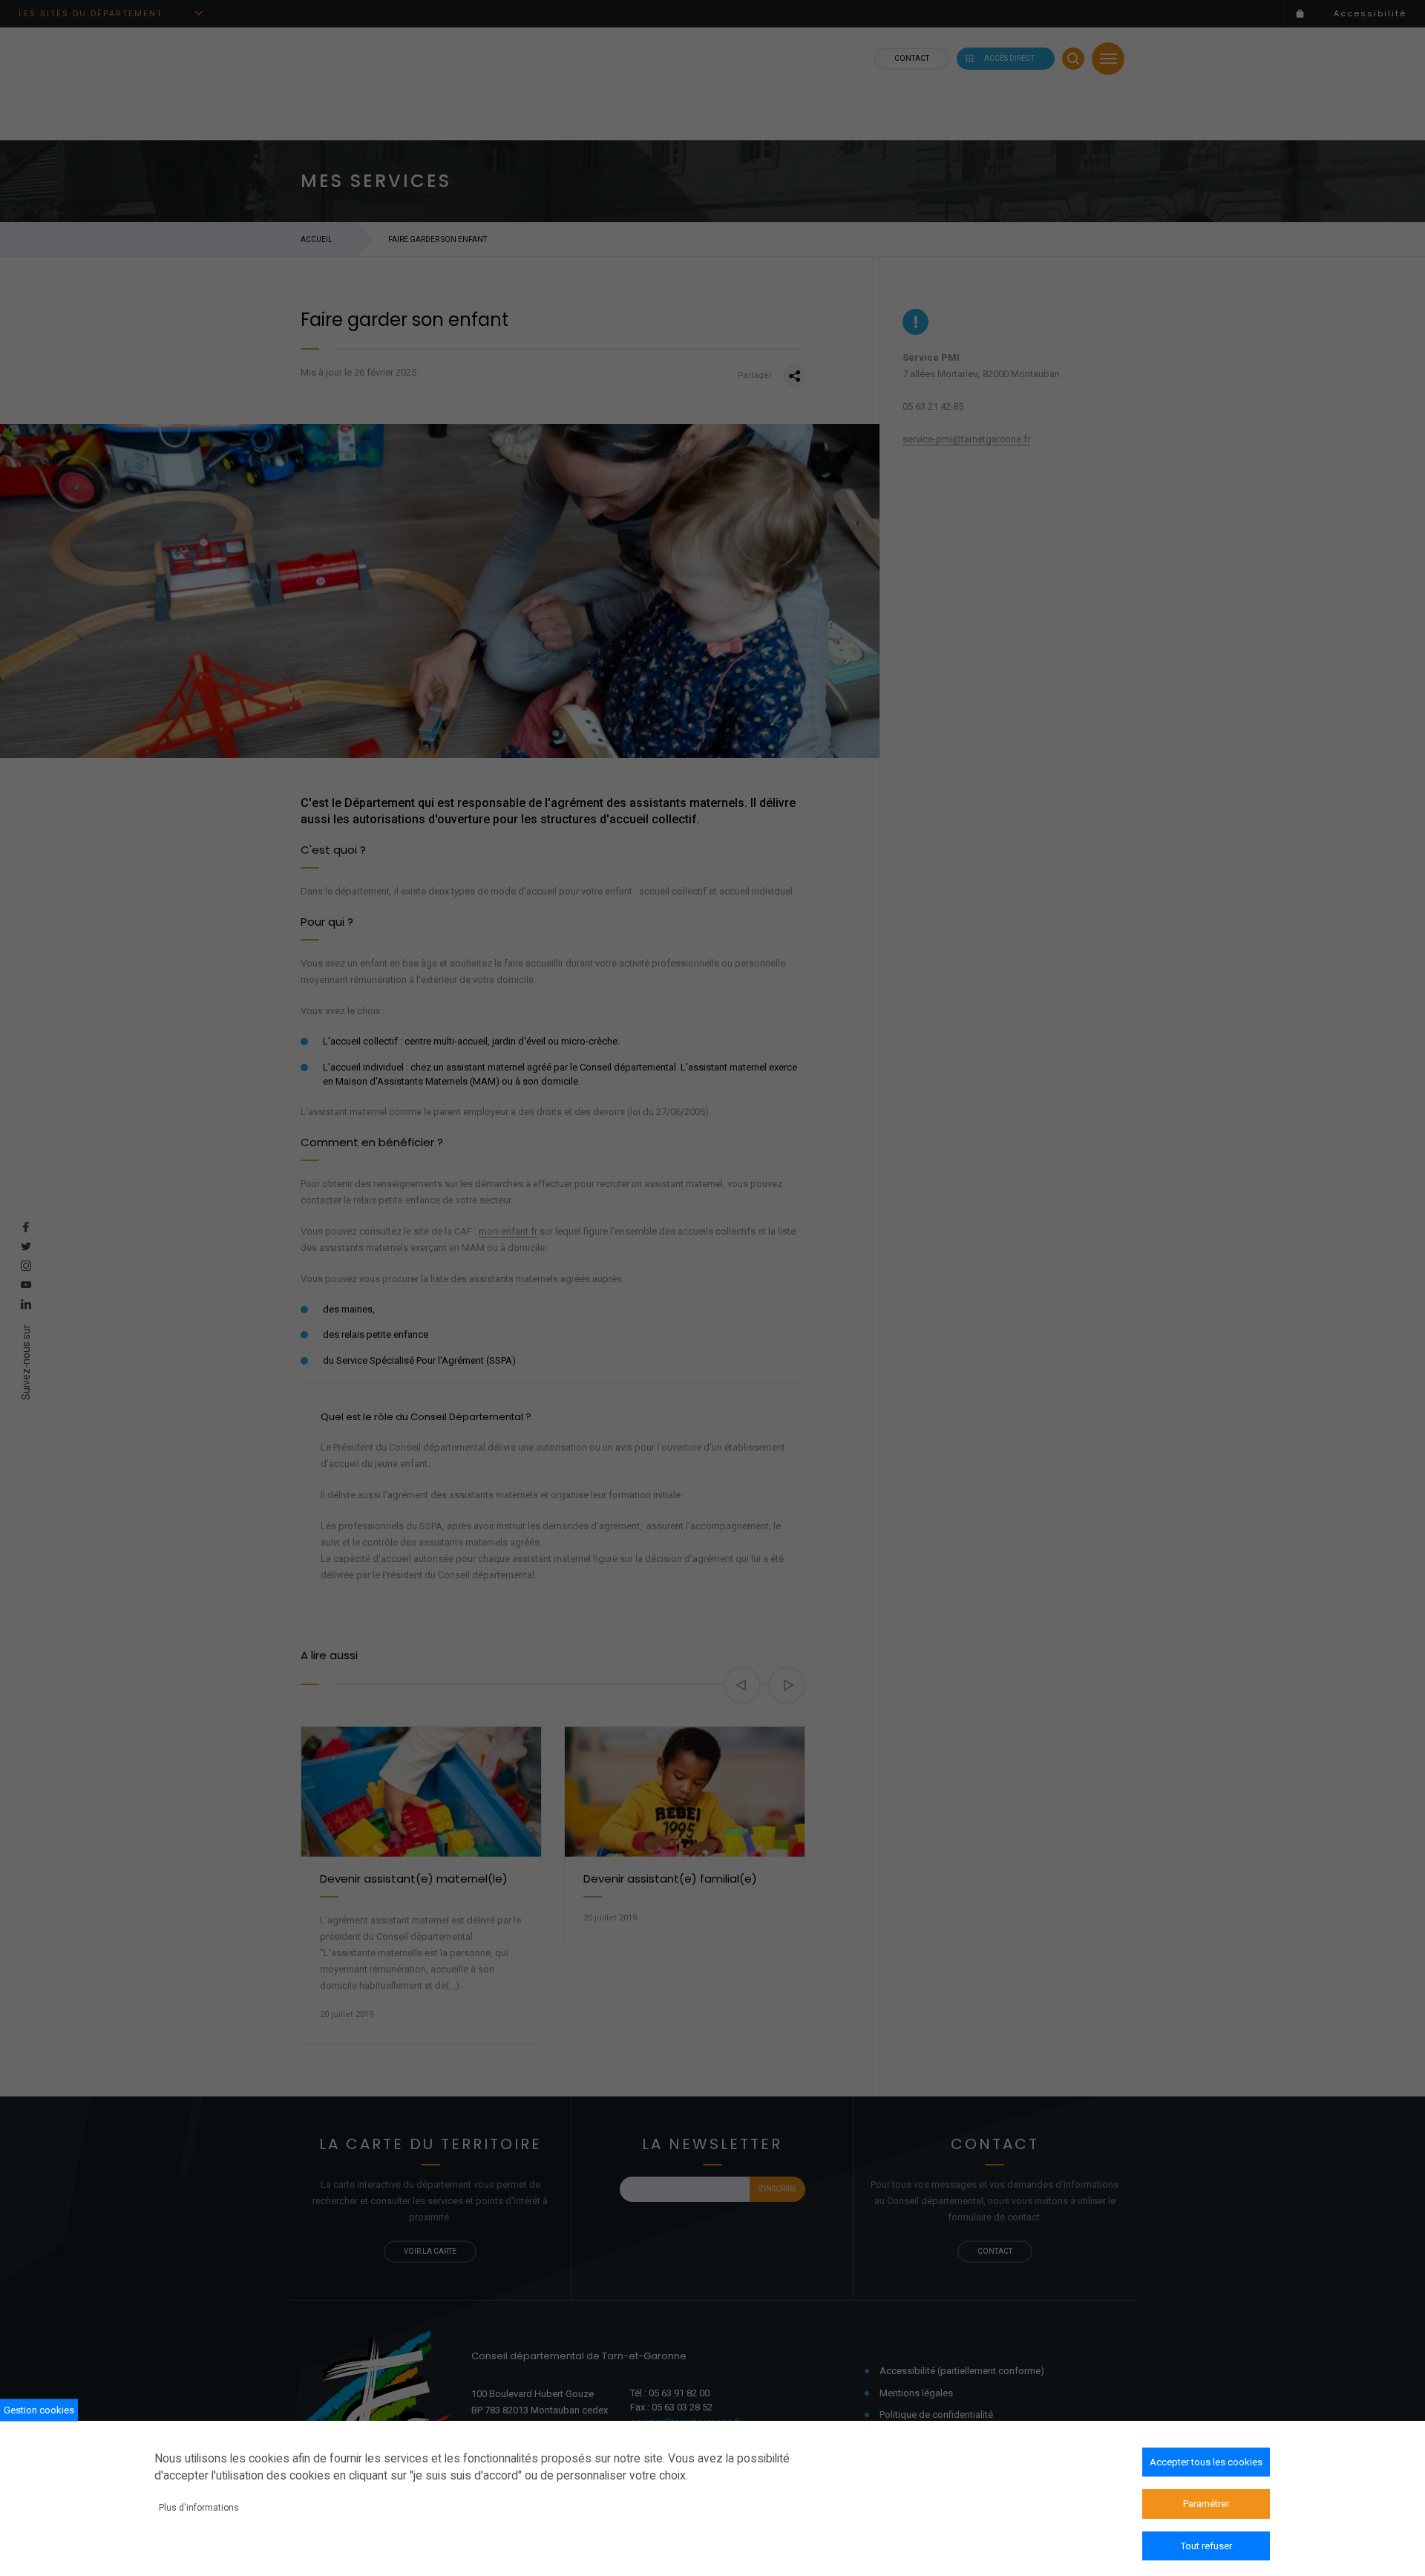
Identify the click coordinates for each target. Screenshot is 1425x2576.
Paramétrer (1206, 2504)
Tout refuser (1206, 2546)
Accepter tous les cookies (1206, 2462)
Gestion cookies (39, 2409)
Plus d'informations (199, 2507)
